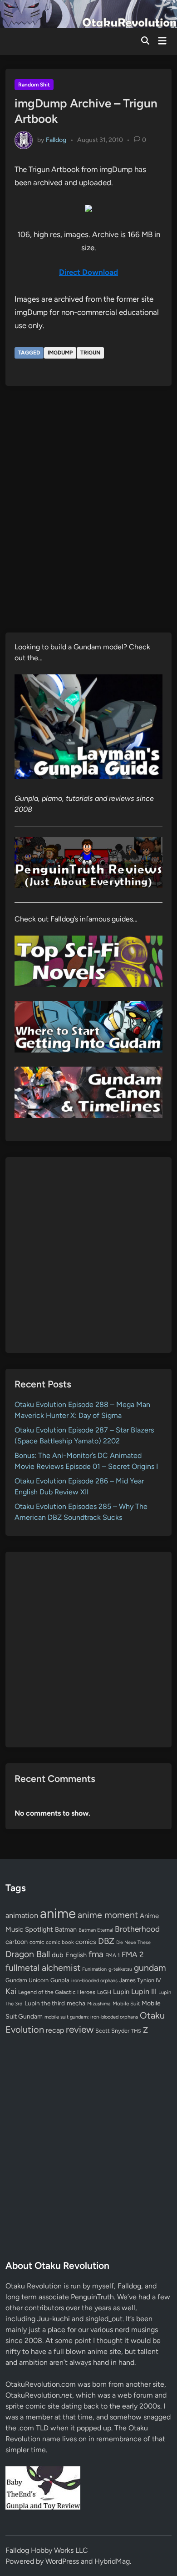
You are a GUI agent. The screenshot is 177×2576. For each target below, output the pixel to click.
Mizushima (99, 2004)
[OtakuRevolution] (88, 13)
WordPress (62, 2561)
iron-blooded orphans (94, 1981)
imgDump (60, 353)
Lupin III (144, 1991)
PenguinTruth (92, 2297)
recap (55, 2030)
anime (58, 1913)
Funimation (94, 1969)
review (80, 2029)
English (76, 1955)
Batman (66, 1929)
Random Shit (34, 85)
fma (96, 1954)
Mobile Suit (126, 2004)
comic (37, 1942)
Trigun (90, 353)
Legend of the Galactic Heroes (57, 1992)
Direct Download (88, 272)
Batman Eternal (96, 1930)
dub (58, 1955)
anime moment (108, 1915)
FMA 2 (133, 1954)
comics (86, 1942)
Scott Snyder (112, 2031)
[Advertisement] (88, 1255)
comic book (60, 1942)
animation (22, 1915)
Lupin (121, 1992)
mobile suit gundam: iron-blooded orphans (91, 2017)
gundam (150, 1968)
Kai (11, 1991)
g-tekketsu (120, 1969)
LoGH (104, 1992)
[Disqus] (88, 516)
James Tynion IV (140, 1980)
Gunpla (60, 1980)
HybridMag (112, 2561)
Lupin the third (45, 2003)
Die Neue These (133, 1942)
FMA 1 (113, 1955)
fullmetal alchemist (43, 1968)
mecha (76, 2003)
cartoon (17, 1942)
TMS (136, 2031)
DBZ (106, 1941)
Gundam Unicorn (27, 1980)
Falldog (56, 140)
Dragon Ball (28, 1954)
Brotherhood (137, 1929)
